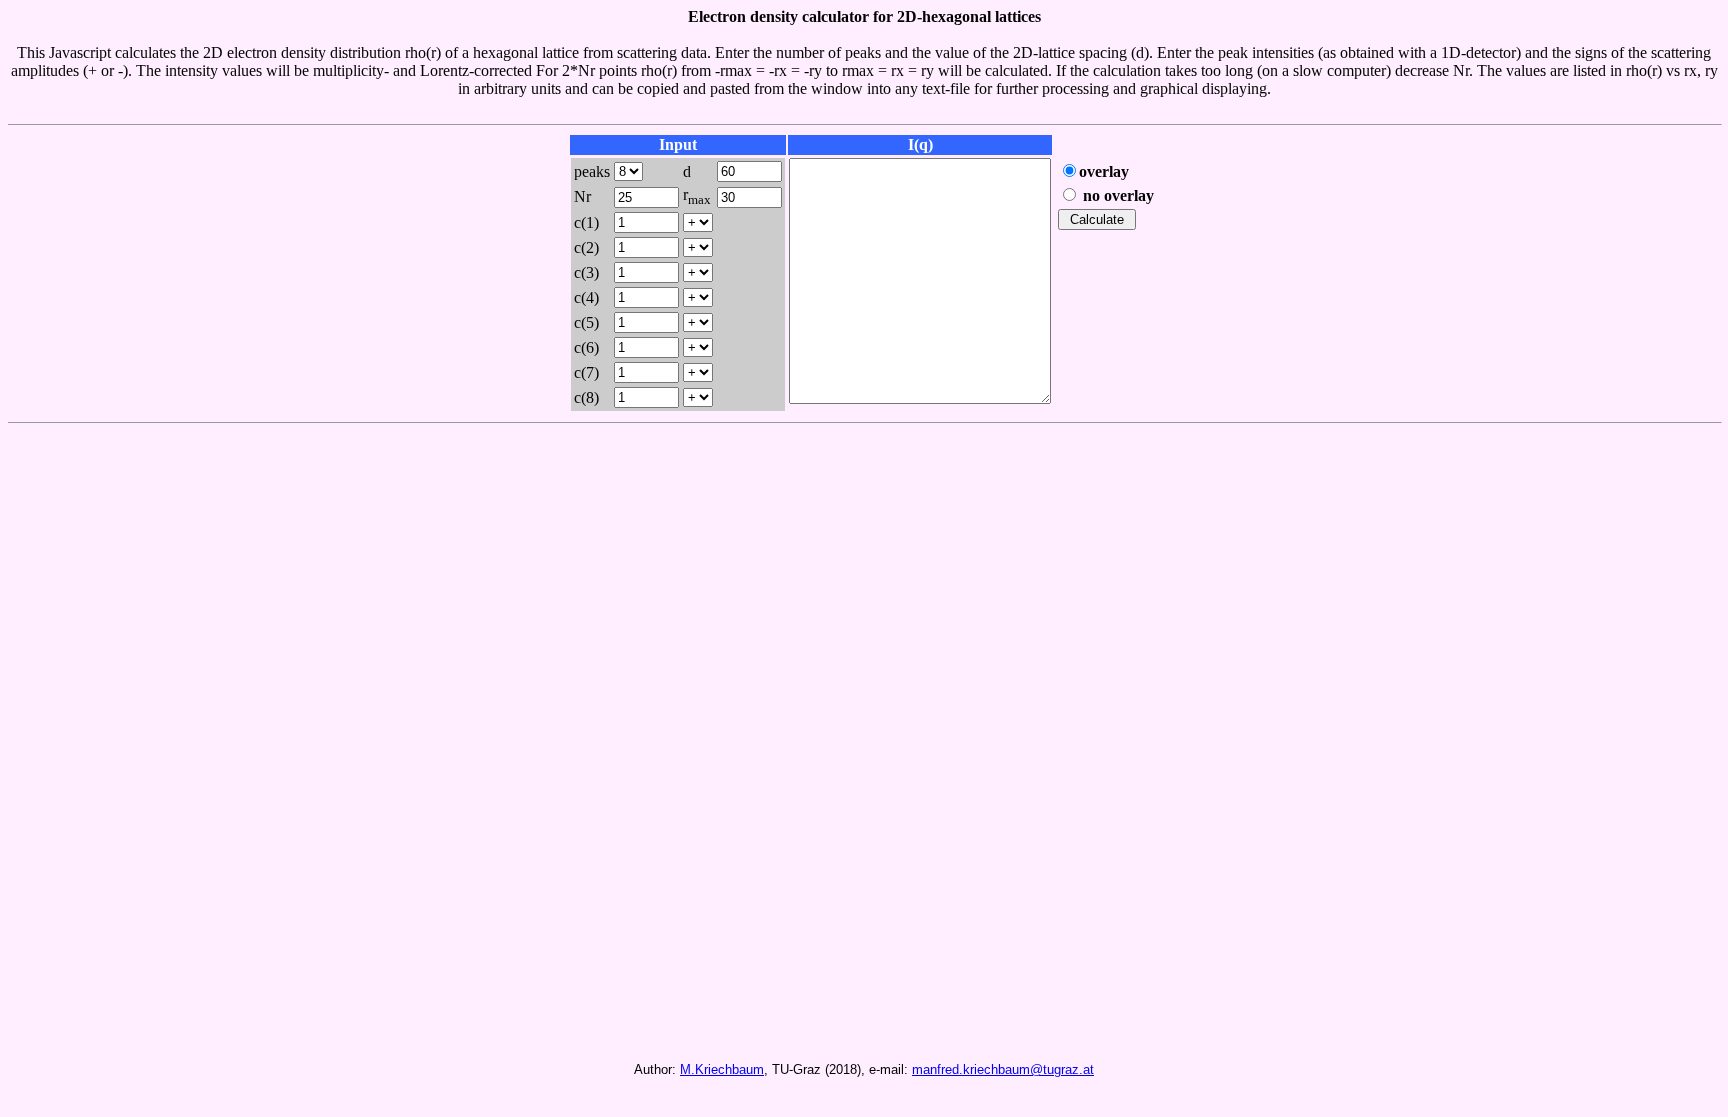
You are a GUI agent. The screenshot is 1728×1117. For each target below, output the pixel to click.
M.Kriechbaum (722, 1069)
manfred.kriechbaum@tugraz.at (1003, 1069)
